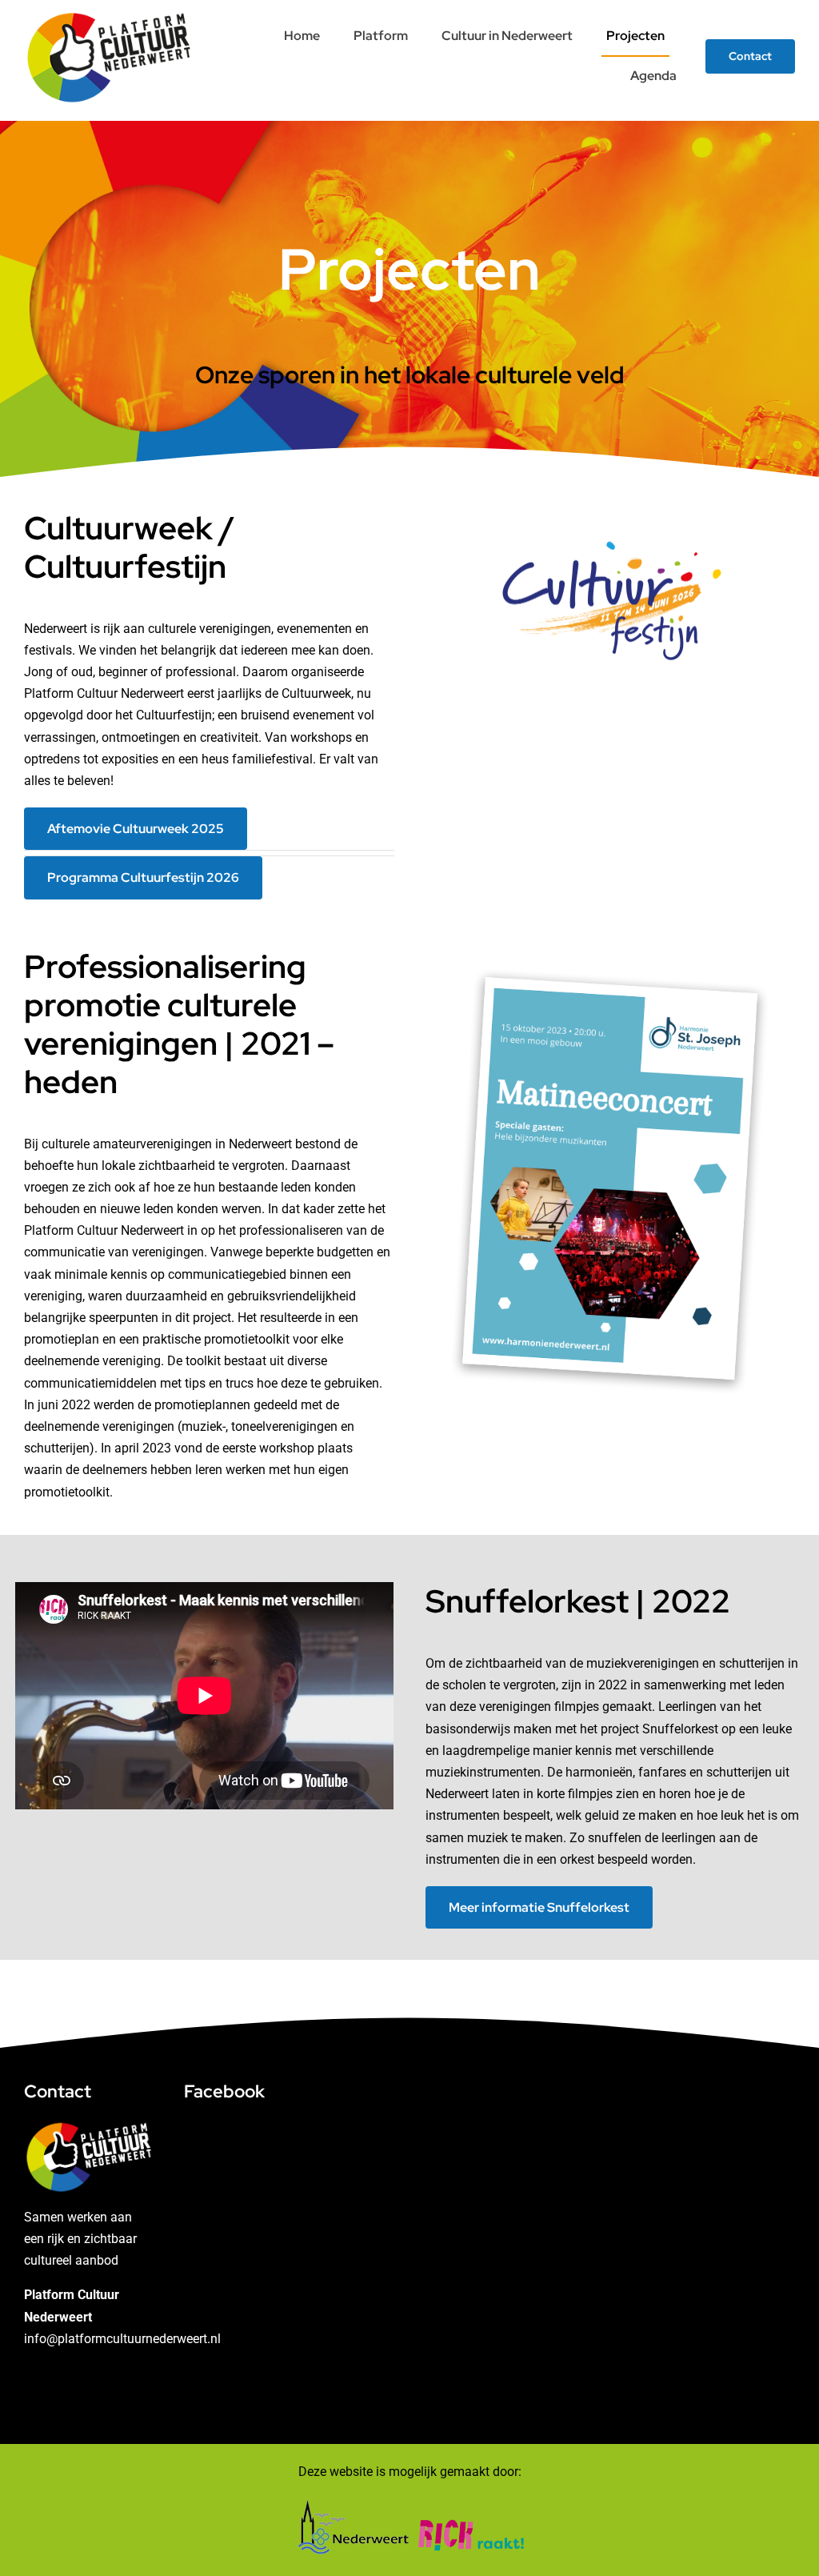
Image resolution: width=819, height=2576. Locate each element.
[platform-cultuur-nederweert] (109, 14)
